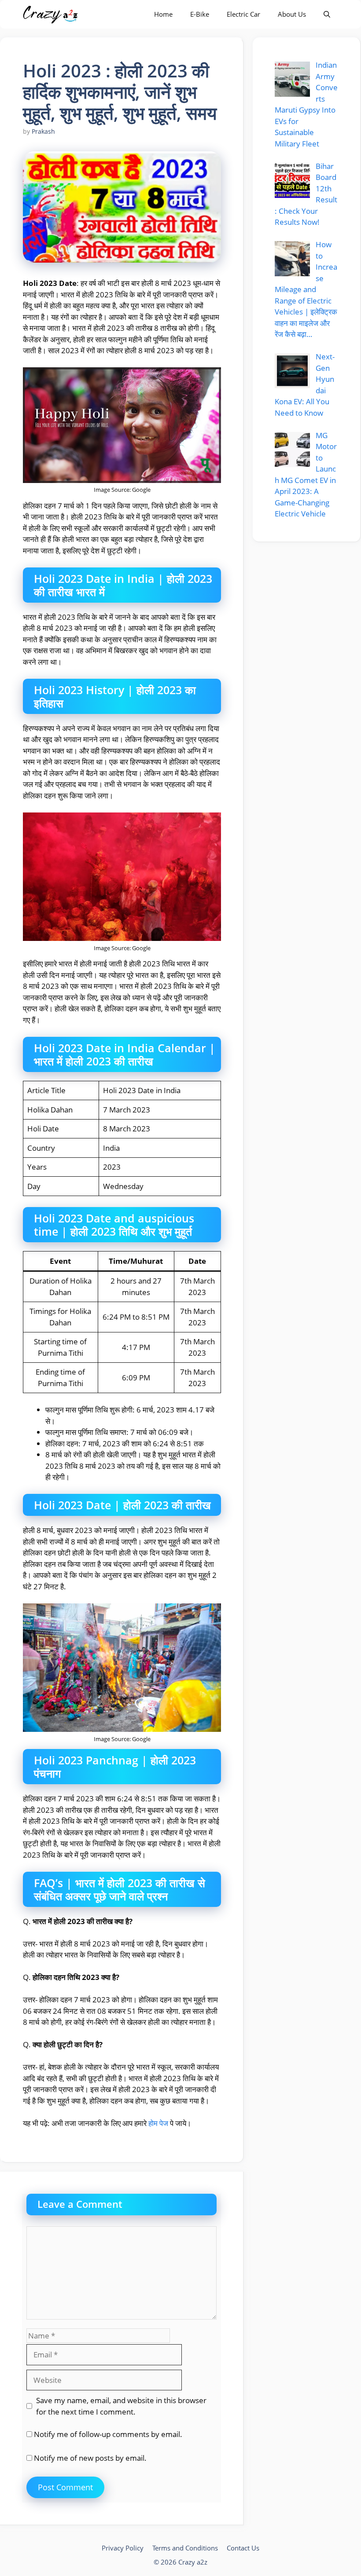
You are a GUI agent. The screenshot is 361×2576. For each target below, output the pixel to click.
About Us (292, 14)
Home (163, 14)
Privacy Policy (123, 2548)
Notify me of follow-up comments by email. (108, 2434)
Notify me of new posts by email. (90, 2458)
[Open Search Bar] (327, 14)
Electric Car (243, 14)
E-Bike (200, 14)
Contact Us (243, 2548)
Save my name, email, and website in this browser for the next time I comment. (121, 2406)
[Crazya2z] (51, 14)
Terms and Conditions (185, 2548)
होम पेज (158, 2123)
